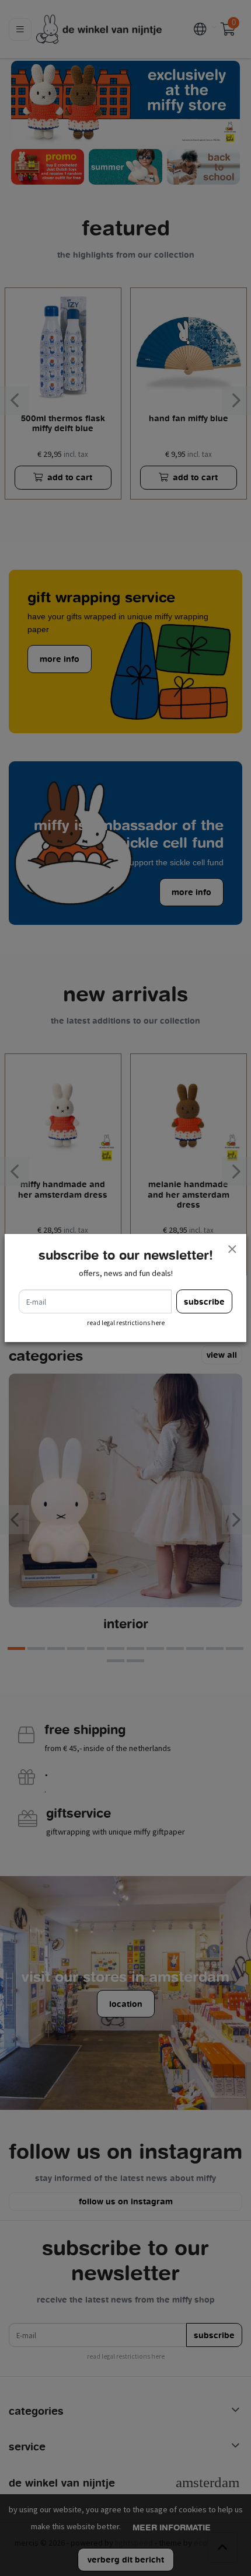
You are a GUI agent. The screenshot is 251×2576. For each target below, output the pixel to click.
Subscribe (204, 1301)
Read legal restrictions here (126, 1323)
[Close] (232, 1249)
